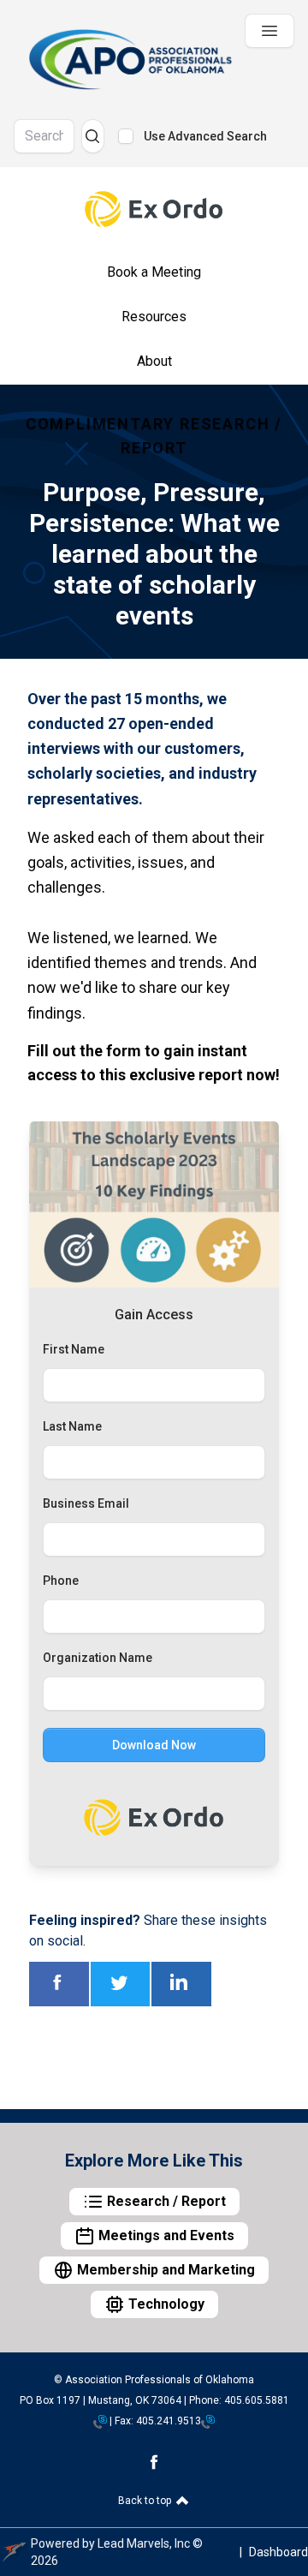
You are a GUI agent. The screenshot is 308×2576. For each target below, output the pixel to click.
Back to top (146, 2501)
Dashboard (278, 2552)
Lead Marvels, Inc (144, 2543)
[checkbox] (126, 136)
